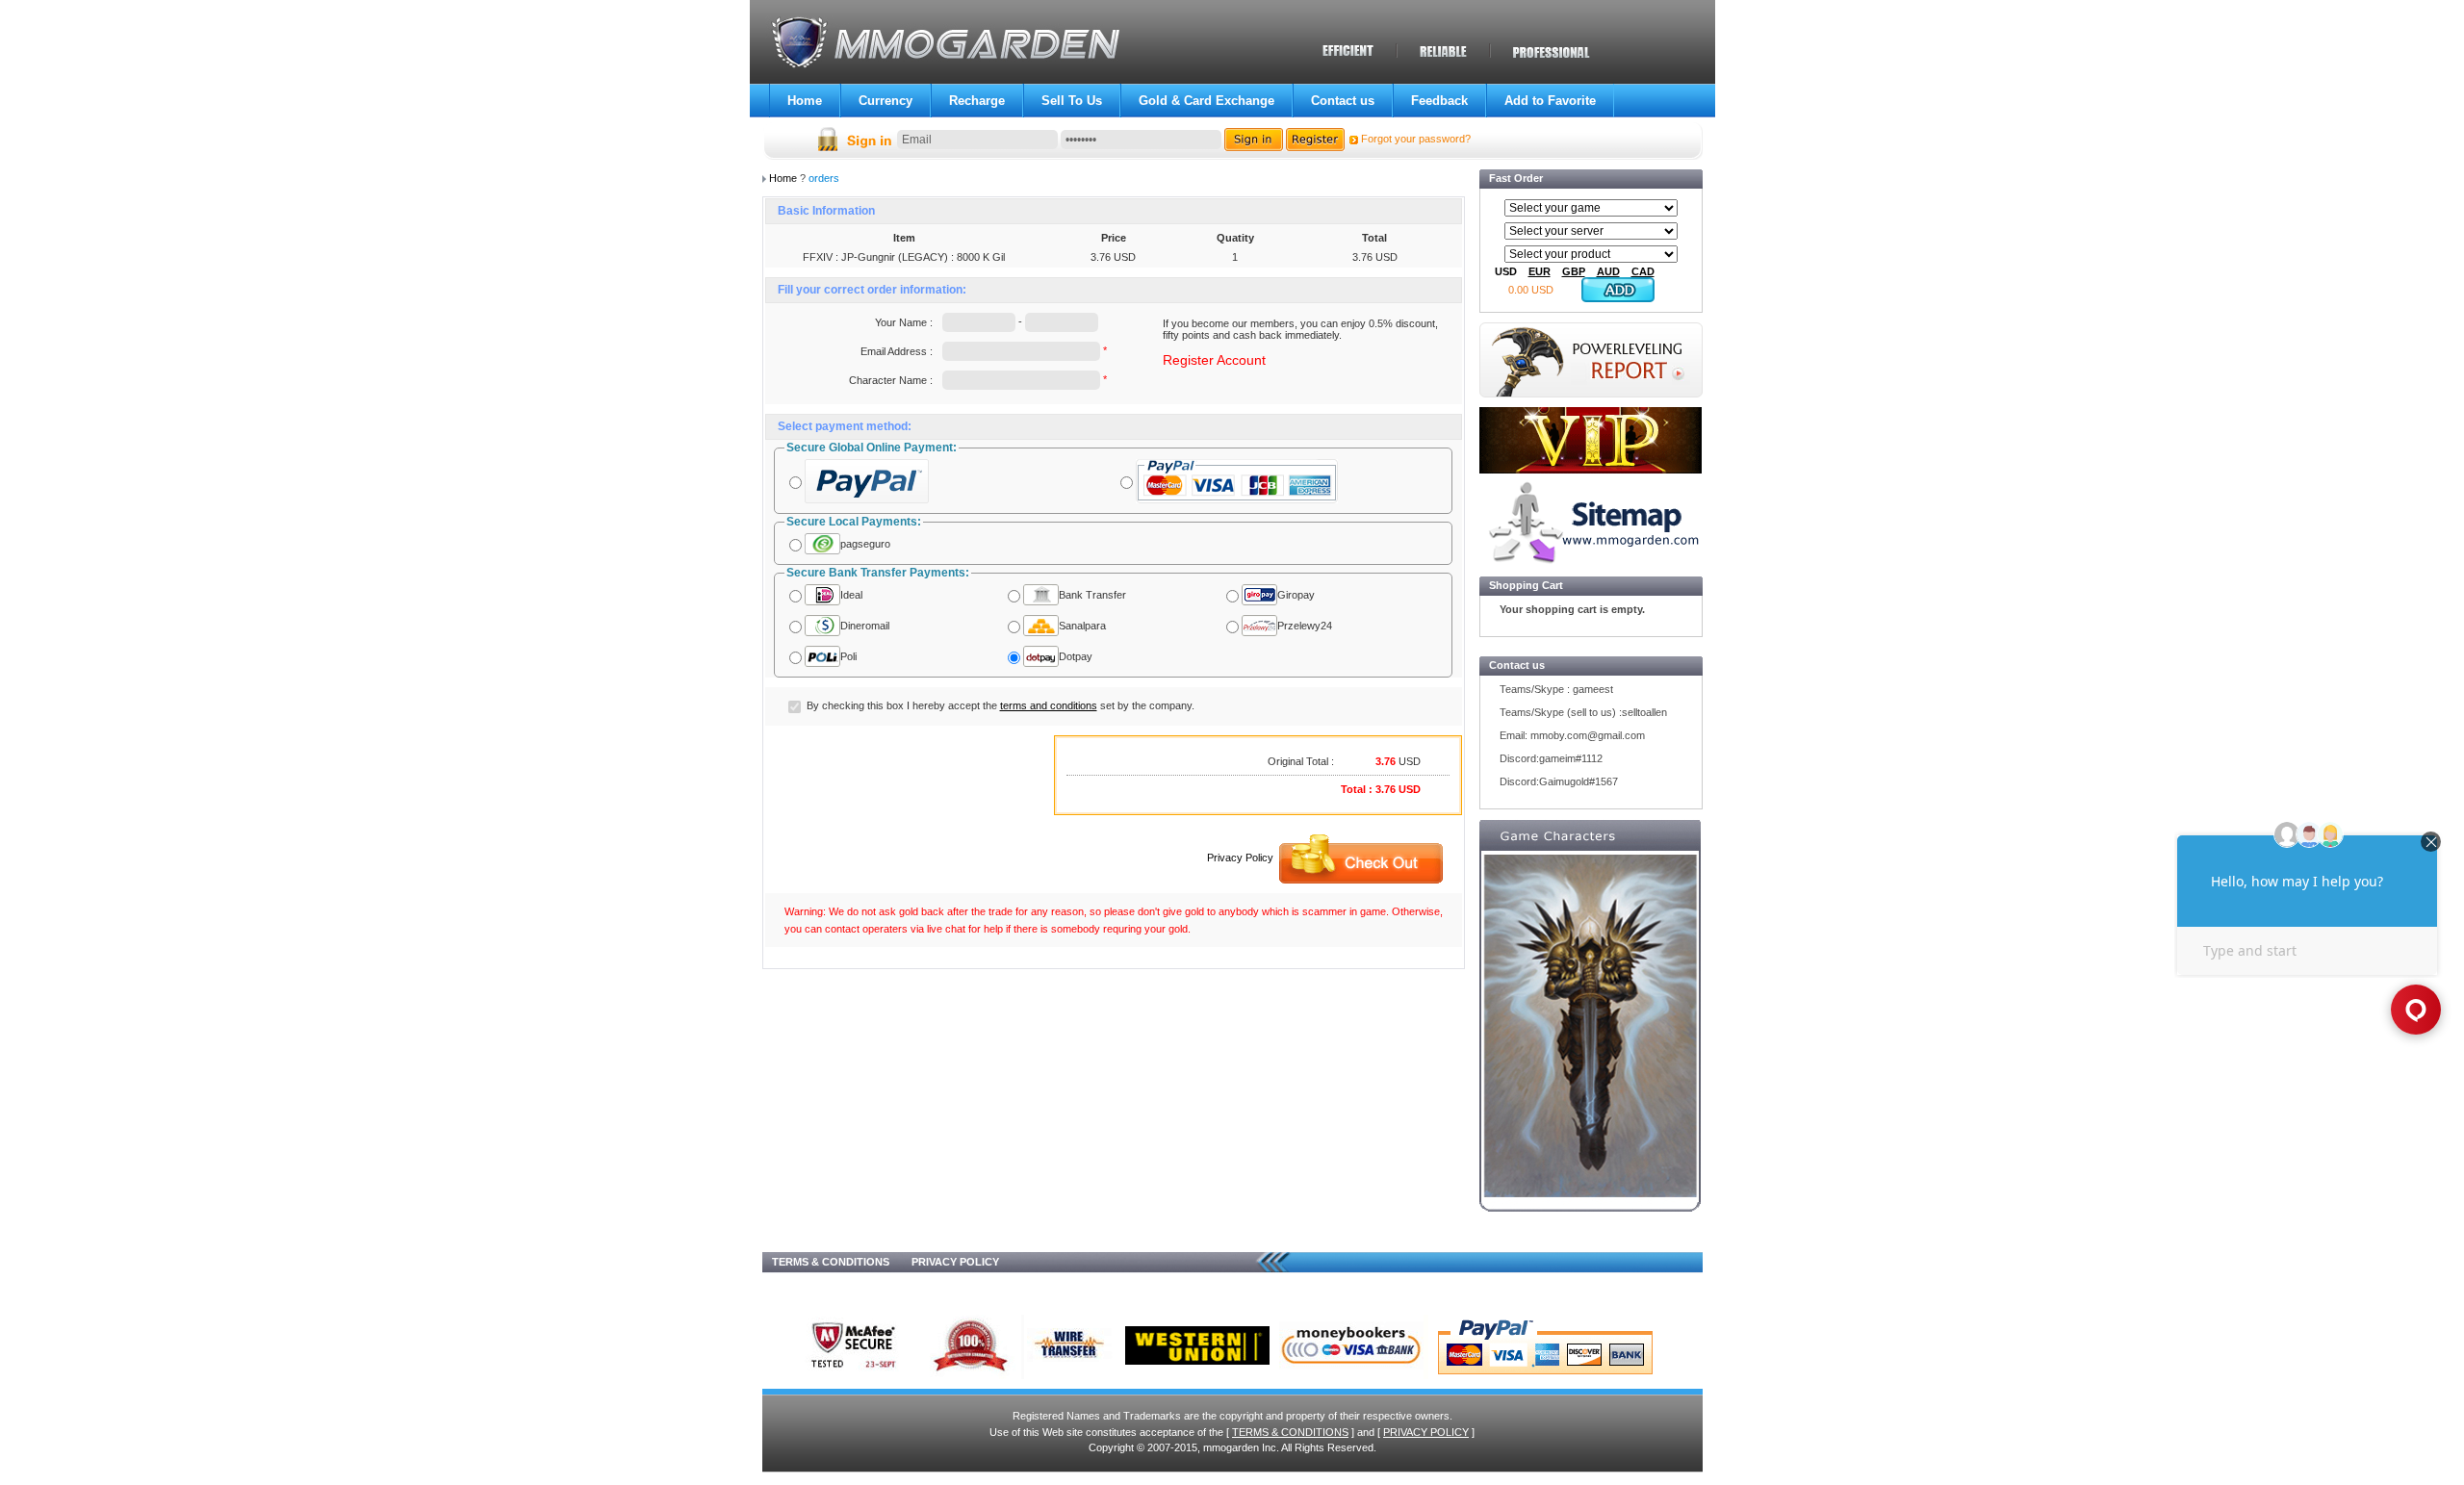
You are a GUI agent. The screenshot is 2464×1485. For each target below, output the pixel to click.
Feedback (1439, 101)
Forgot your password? (1416, 139)
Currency (885, 101)
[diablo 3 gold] (1590, 1035)
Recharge (977, 101)
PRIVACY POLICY (955, 1262)
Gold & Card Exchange (1206, 101)
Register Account (1214, 360)
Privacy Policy (1240, 858)
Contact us (1343, 101)
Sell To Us (1072, 101)
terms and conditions (1049, 705)
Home (805, 101)
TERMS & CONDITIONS (831, 1262)
